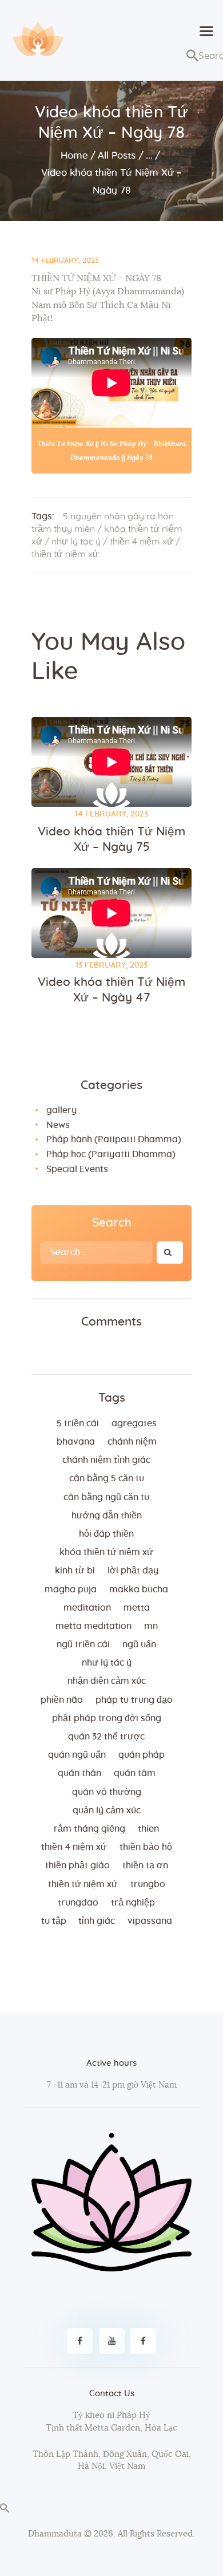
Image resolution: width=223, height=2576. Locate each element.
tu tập (54, 1921)
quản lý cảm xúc (107, 1810)
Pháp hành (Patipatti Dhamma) (114, 1139)
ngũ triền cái (83, 1644)
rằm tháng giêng (89, 1829)
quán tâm (135, 1773)
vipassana (150, 1921)
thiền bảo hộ (146, 1847)
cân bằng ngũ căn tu (106, 1497)
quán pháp (142, 1755)
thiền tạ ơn (145, 1865)
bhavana (76, 1442)
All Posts (117, 155)
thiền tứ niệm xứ (65, 554)
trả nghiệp (133, 1903)
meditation (87, 1608)
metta (137, 1608)
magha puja (71, 1589)
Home (74, 155)
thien (148, 1829)
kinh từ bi (75, 1571)
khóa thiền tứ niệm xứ (106, 1552)
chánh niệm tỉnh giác (106, 1460)
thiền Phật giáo (77, 1865)
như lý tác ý (76, 542)
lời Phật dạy (133, 1571)
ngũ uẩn (139, 1644)
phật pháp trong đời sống (107, 1718)
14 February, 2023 (65, 261)
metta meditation (93, 1626)
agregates (134, 1423)
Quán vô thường (107, 1792)
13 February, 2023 (111, 965)
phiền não (62, 1700)
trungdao (78, 1903)
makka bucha (139, 1589)
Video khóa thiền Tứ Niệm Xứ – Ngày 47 (111, 990)
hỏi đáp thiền (106, 1534)
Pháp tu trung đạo (134, 1700)
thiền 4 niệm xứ (142, 542)
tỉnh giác (97, 1921)
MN (151, 1626)
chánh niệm (132, 1442)
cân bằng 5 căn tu (107, 1478)
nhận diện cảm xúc (107, 1681)
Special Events (77, 1169)
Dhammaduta (55, 2534)
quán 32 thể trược (106, 1737)
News (58, 1125)
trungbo (148, 1884)
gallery (61, 1110)
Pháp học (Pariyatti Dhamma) (111, 1154)
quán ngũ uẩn (77, 1755)
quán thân (79, 1773)
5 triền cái (78, 1423)
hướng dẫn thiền (107, 1516)
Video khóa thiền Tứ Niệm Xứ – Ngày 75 (111, 839)
